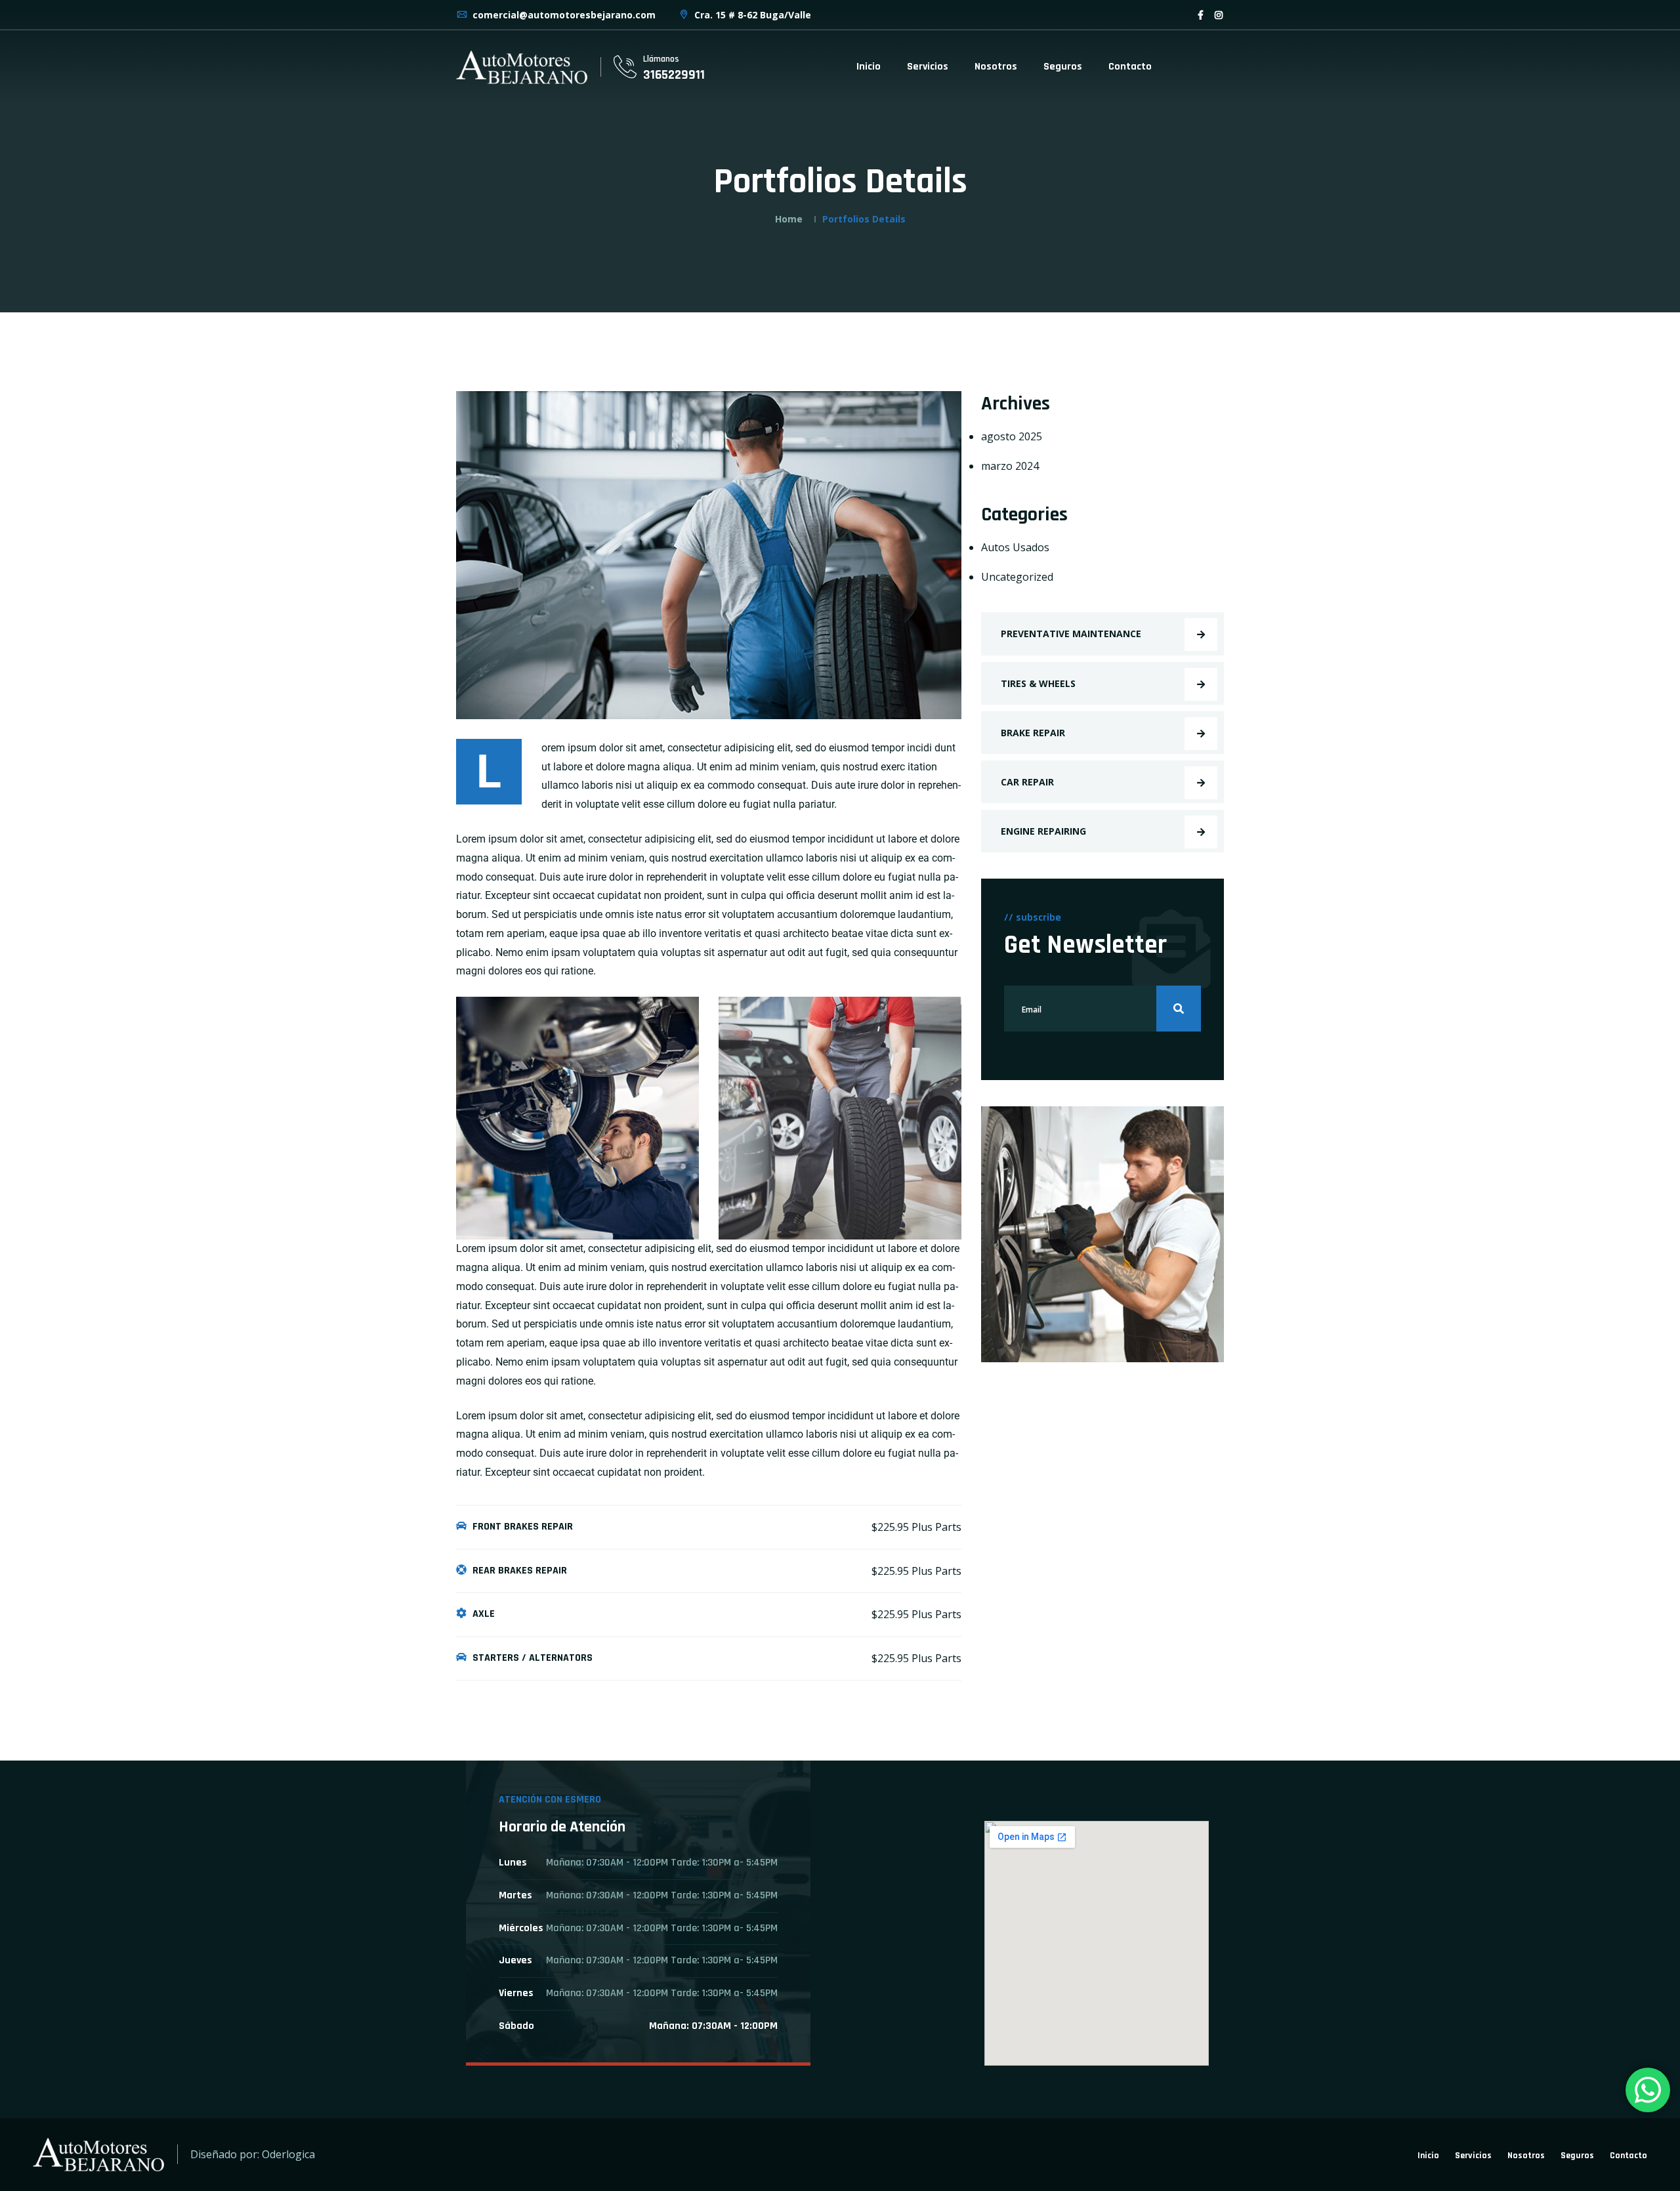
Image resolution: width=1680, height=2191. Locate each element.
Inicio (869, 67)
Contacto (1130, 67)
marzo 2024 (1010, 466)
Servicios (928, 67)
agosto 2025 (1012, 436)
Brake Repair (1033, 733)
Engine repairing (1043, 831)
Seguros (1063, 67)
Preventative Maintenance (1071, 634)
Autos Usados (1015, 547)
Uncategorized (1017, 577)
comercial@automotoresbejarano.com (563, 15)
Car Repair (1027, 782)
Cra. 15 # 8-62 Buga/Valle (751, 15)
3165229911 (674, 75)
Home (789, 219)
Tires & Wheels (1038, 683)
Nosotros (996, 67)
